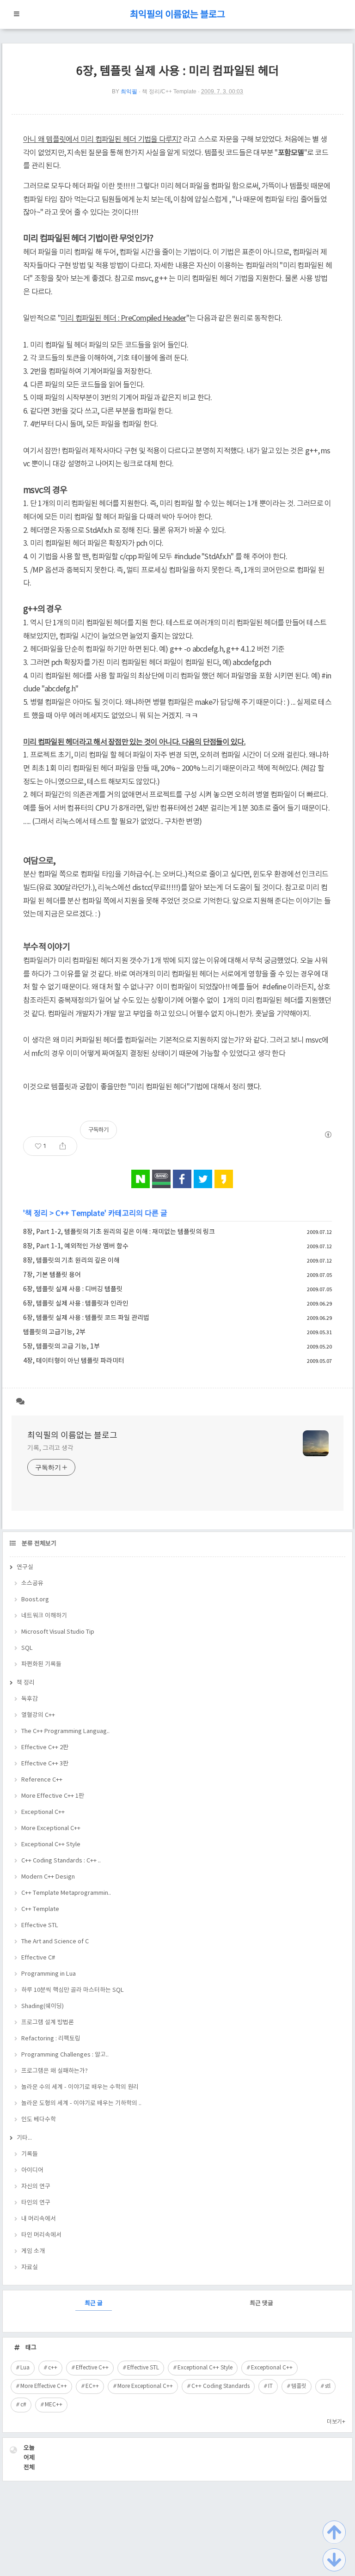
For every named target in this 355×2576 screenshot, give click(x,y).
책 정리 (36, 1214)
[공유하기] (63, 1146)
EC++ (92, 2386)
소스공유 (32, 1584)
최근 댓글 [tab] (261, 2304)
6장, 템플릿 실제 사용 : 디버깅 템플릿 (73, 1289)
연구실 (25, 1567)
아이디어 (32, 2170)
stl (328, 2386)
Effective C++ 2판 (45, 1748)
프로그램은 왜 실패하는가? (55, 2071)
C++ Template (80, 1214)
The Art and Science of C (55, 1942)
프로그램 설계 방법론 (48, 2023)
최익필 (129, 92)
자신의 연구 (36, 2187)
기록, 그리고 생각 (50, 1448)
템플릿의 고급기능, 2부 (54, 1332)
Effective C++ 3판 (45, 1764)
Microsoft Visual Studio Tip (58, 1632)
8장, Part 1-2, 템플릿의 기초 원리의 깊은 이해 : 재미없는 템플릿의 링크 (119, 1232)
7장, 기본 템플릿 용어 (52, 1275)
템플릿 (299, 2386)
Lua (25, 2368)
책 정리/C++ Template (169, 92)
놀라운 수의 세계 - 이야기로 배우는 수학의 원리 (80, 2087)
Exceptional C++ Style (51, 1845)
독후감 (30, 1699)
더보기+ (336, 2422)
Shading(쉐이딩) (43, 2006)
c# (23, 2405)
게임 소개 (33, 2251)
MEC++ (54, 2405)
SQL (27, 1648)
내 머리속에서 (39, 2219)
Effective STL (40, 1926)
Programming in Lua (49, 1974)
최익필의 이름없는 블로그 (177, 15)
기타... (24, 2138)
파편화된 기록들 (41, 1664)
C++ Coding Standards (220, 2386)
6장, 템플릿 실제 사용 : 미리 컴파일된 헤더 (178, 71)
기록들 (30, 2154)
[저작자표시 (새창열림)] (328, 1135)
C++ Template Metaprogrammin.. (66, 1893)
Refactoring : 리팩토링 (51, 2039)
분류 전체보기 (38, 1544)
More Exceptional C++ (51, 1828)
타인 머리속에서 (41, 2235)
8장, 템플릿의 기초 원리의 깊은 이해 (71, 1261)
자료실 (30, 2268)
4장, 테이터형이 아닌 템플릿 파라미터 (74, 1361)
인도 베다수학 (39, 2120)
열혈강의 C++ (38, 1715)
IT (270, 2386)
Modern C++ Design (48, 1877)
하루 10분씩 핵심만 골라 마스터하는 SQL (73, 1990)
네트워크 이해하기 (44, 1616)
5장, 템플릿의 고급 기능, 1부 (61, 1347)
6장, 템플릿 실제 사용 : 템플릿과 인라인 (76, 1304)
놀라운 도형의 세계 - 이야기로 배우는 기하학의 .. (81, 2103)
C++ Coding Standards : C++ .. (61, 1861)
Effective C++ (92, 2368)
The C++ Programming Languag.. (65, 1731)
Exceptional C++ (43, 1812)
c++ (53, 2368)
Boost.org (35, 1600)
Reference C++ (42, 1780)
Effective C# (38, 1958)
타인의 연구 (36, 2203)
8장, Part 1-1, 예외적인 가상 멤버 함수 (76, 1246)
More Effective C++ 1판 (53, 1796)
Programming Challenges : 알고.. (65, 2055)
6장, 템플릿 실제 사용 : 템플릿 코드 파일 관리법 (86, 1318)
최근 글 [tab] (94, 2304)
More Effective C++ (44, 2386)
